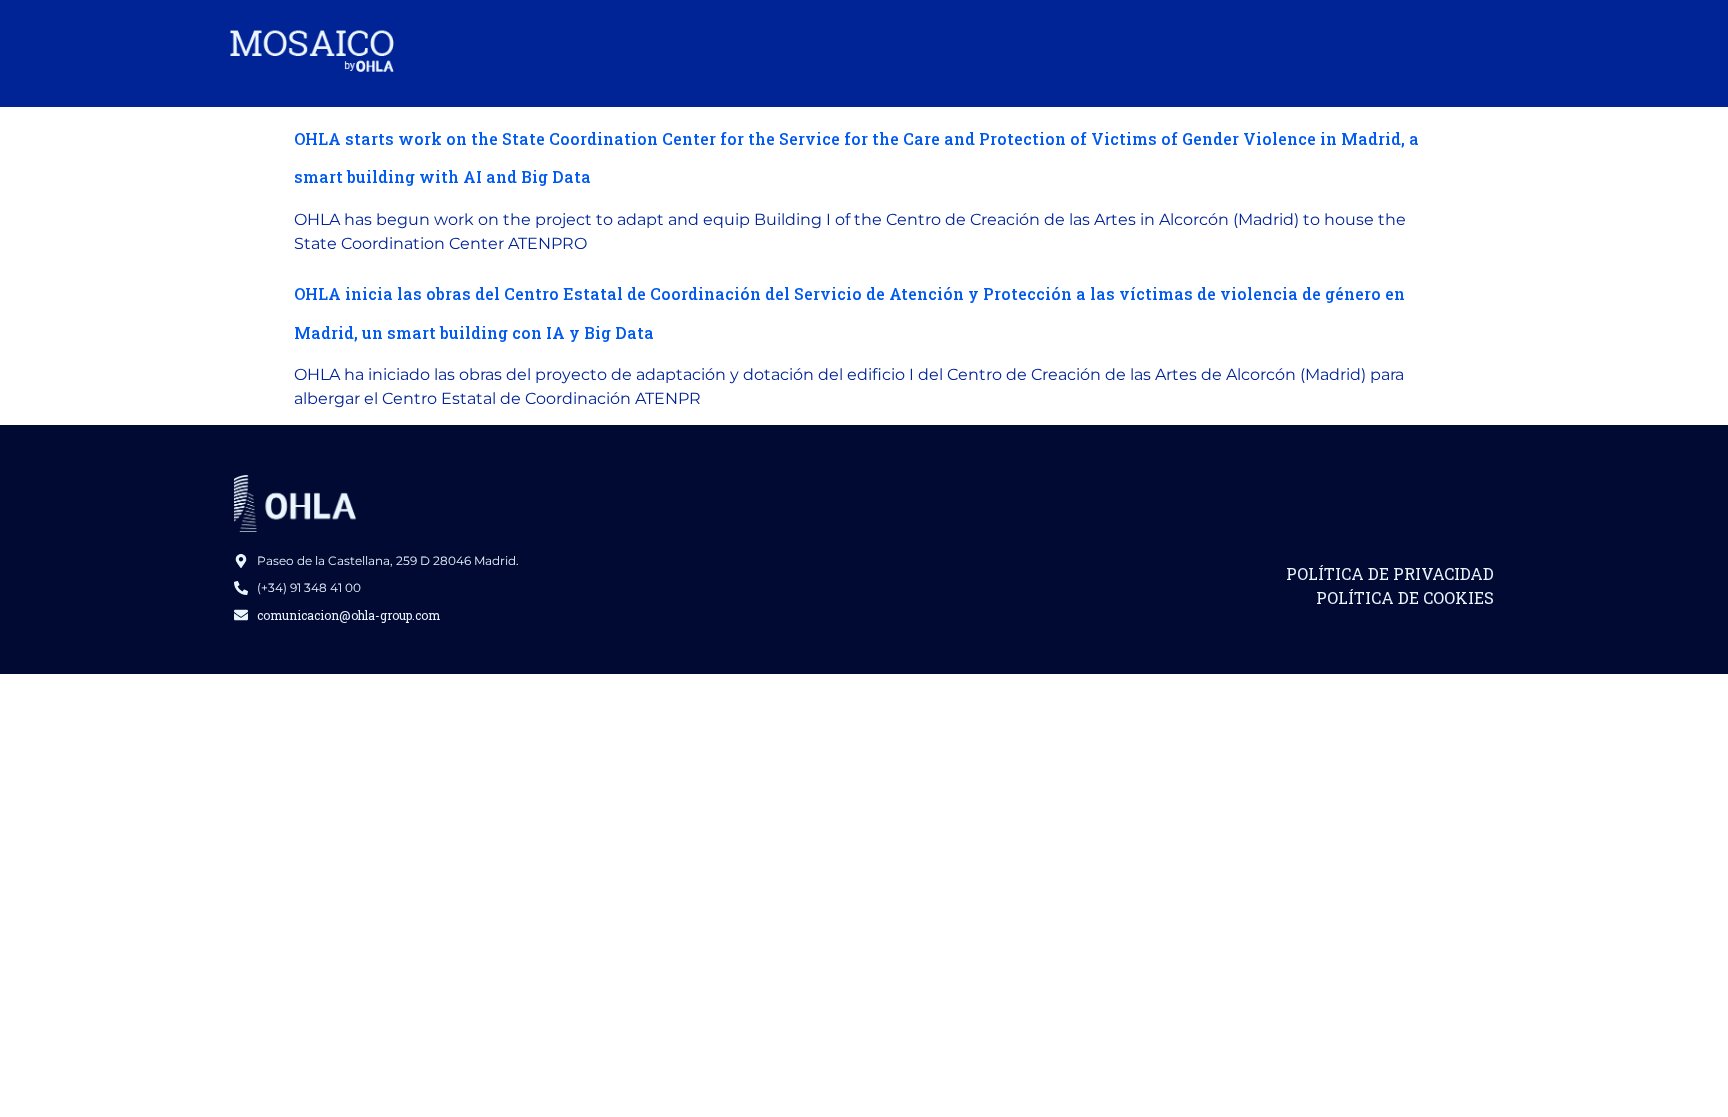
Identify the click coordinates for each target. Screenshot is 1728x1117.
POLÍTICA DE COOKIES (1405, 597)
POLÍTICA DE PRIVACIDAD (1390, 573)
